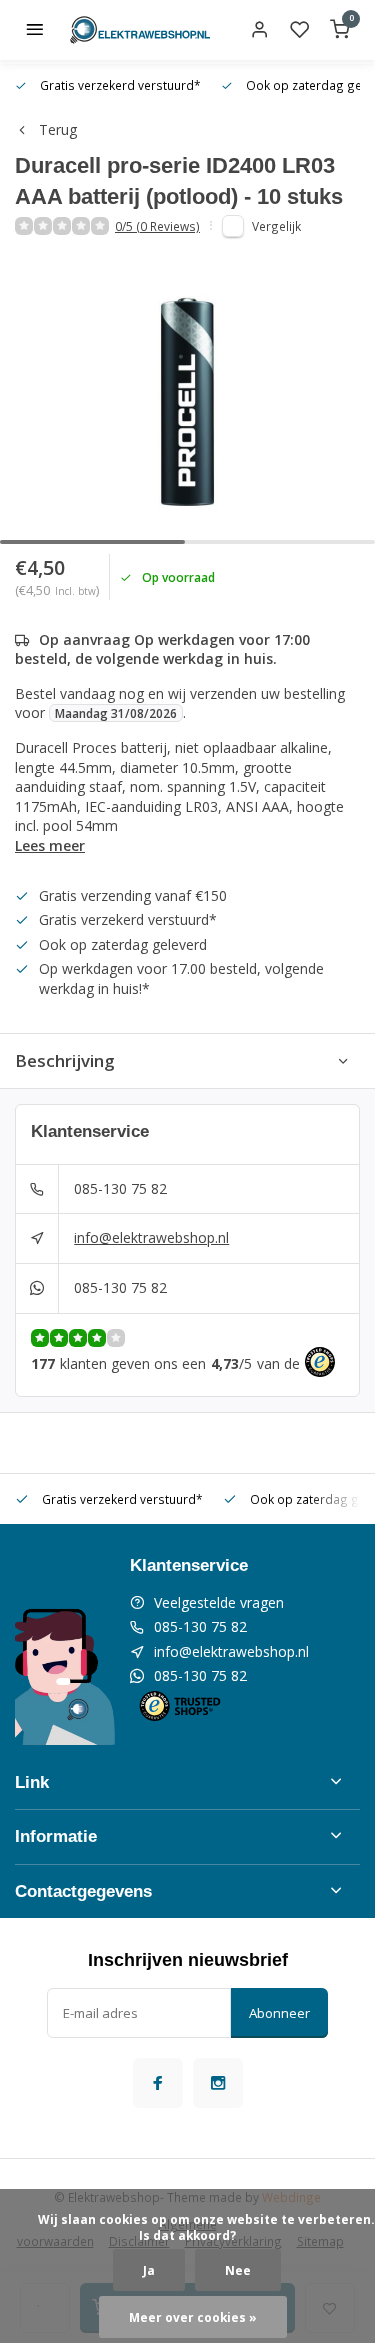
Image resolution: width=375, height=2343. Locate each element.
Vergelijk (276, 226)
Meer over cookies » (193, 2317)
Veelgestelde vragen (219, 1602)
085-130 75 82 (120, 1188)
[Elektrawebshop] (140, 30)
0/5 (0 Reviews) (157, 226)
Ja (149, 2270)
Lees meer (50, 845)
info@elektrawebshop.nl (151, 1237)
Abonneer (279, 2013)
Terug (58, 129)
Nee (238, 2270)
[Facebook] (158, 2083)
